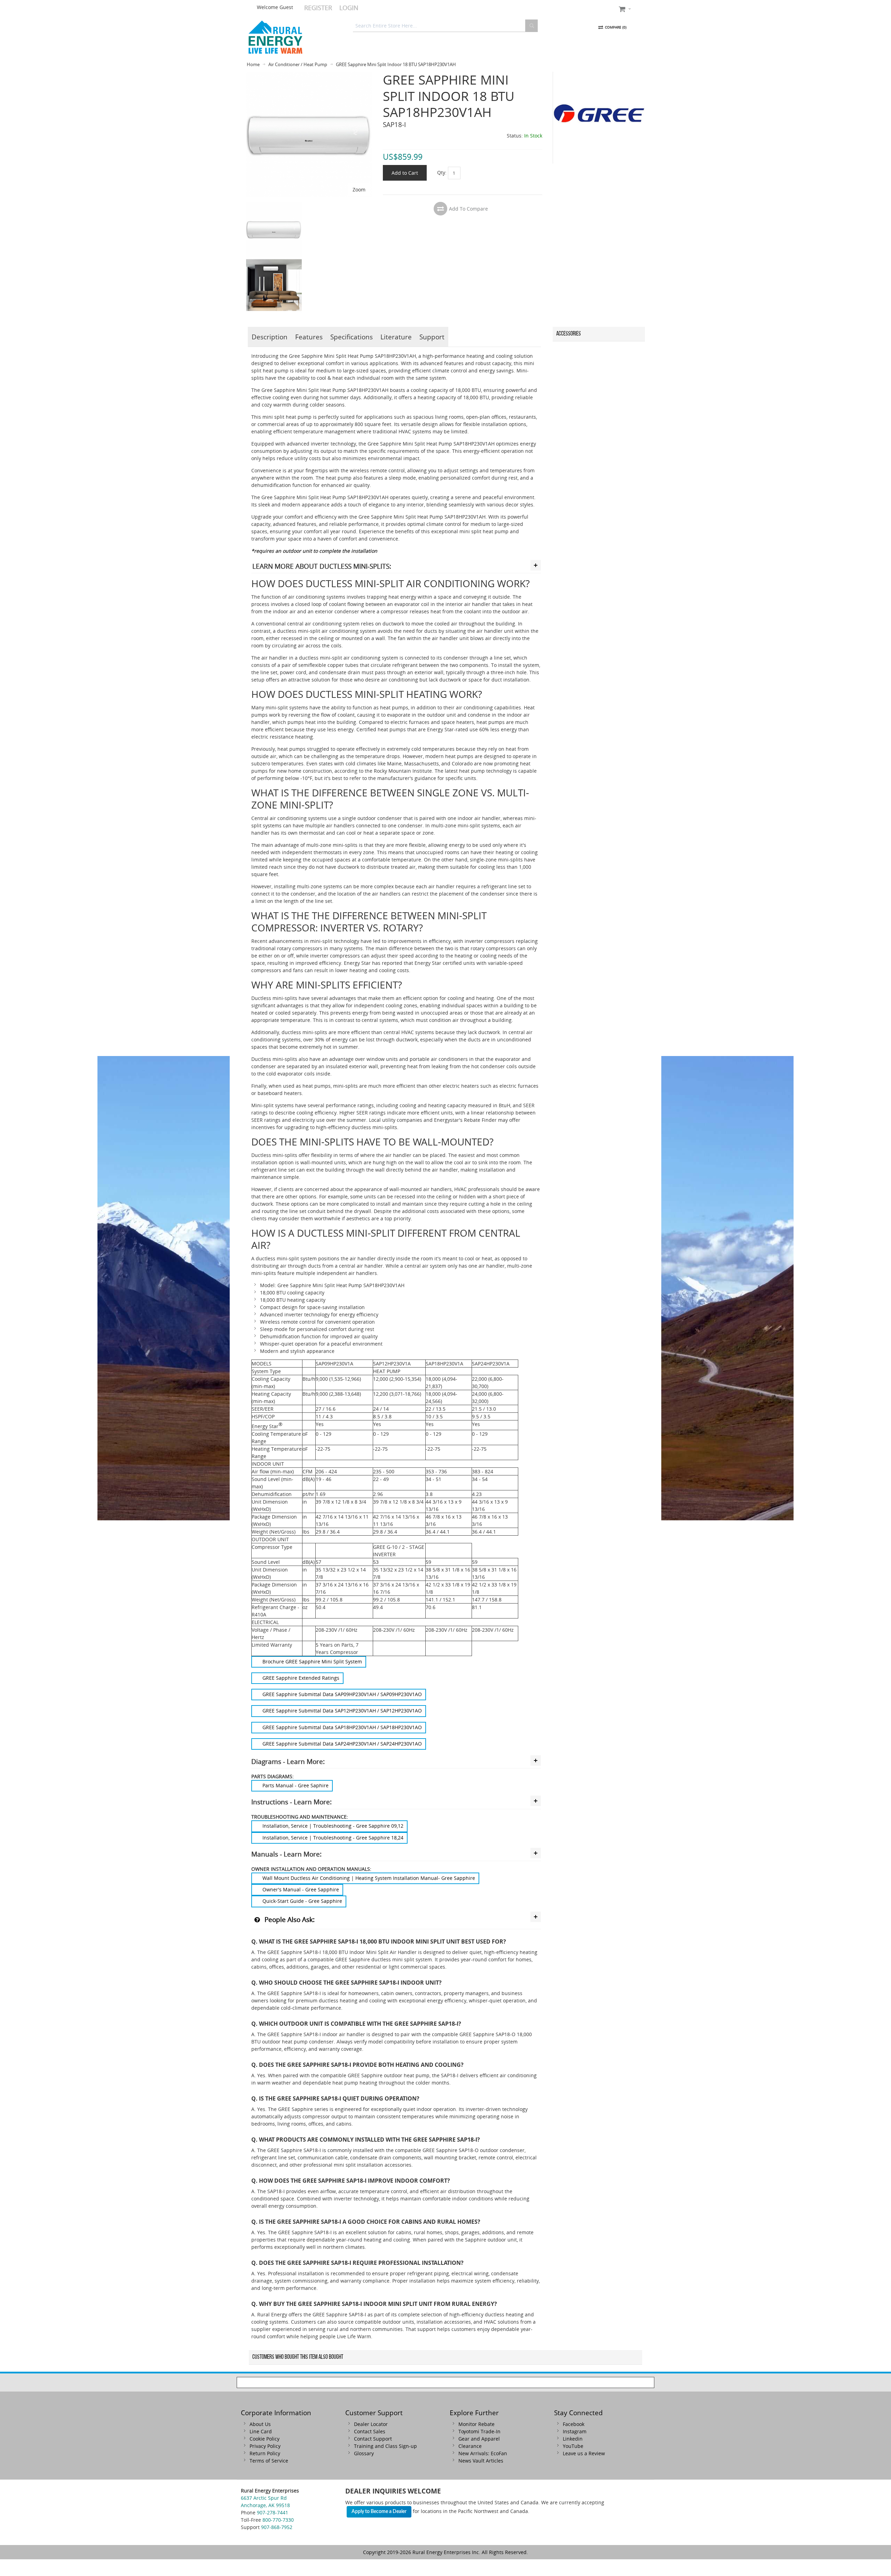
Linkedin (573, 2439)
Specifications (352, 337)
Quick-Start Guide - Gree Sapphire (302, 1901)
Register (318, 8)
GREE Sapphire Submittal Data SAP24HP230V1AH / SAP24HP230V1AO (342, 1744)
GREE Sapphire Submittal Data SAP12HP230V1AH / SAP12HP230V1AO (342, 1711)
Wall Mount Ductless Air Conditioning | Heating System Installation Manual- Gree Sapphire (369, 1878)
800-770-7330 (278, 2520)
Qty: (442, 172)
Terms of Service (269, 2461)
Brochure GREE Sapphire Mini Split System (312, 1661)
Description (270, 337)
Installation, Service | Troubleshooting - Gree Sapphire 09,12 (333, 1826)
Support (432, 337)
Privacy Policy (265, 2446)
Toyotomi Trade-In (479, 2431)
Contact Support (373, 2439)
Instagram (575, 2431)
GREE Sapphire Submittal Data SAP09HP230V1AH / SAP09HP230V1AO (342, 1694)
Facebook (574, 2424)
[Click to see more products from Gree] (599, 118)
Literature (396, 337)
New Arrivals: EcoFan (483, 2453)
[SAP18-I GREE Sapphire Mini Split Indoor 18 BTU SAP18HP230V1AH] (274, 205)
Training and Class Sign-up (385, 2446)
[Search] (531, 26)
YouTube (573, 2446)
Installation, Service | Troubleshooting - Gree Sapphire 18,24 (333, 1838)
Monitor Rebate (476, 2424)
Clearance (470, 2446)
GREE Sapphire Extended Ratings (301, 1678)
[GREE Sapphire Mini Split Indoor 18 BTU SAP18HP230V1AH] (309, 75)
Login (349, 8)
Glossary (364, 2453)
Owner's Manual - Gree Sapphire (301, 1889)
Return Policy (265, 2453)
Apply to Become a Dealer (379, 2512)
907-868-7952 (277, 2527)
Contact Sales (370, 2431)
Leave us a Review (584, 2453)
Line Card (261, 2431)
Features (309, 337)
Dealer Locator (371, 2424)
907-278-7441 (273, 2512)
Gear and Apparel (479, 2439)
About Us (260, 2424)
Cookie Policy (265, 2439)
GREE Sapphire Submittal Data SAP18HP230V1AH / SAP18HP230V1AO (342, 1727)
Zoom (359, 190)
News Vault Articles (481, 2461)
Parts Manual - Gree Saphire (295, 1785)
